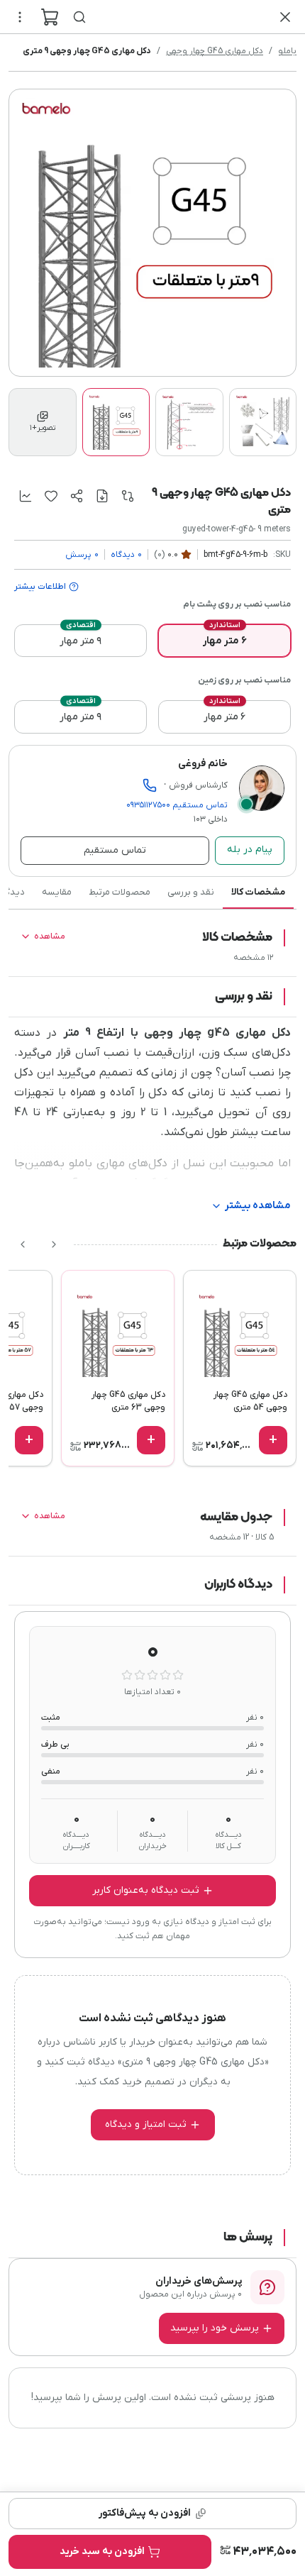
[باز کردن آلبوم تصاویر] (152, 233)
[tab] (43, 422)
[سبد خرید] (50, 17)
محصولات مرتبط (120, 892)
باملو (287, 51)
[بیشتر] (20, 17)
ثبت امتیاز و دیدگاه (146, 2124)
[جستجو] (79, 17)
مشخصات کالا (258, 892)
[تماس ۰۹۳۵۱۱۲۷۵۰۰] (150, 785)
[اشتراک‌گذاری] (77, 496)
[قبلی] (54, 1244)
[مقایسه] (128, 496)
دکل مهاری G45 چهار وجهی (215, 51)
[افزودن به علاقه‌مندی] (51, 496)
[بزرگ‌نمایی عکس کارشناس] (262, 788)
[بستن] (285, 17)
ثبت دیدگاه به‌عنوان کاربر (146, 1890)
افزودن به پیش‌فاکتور (145, 2513)
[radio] (224, 641)
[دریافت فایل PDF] (102, 496)
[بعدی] (23, 1244)
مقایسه (57, 892)
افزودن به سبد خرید (102, 2552)
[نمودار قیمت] (26, 496)
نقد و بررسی (191, 892)
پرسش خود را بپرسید (215, 2328)
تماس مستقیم (177, 805)
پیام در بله (250, 850)
